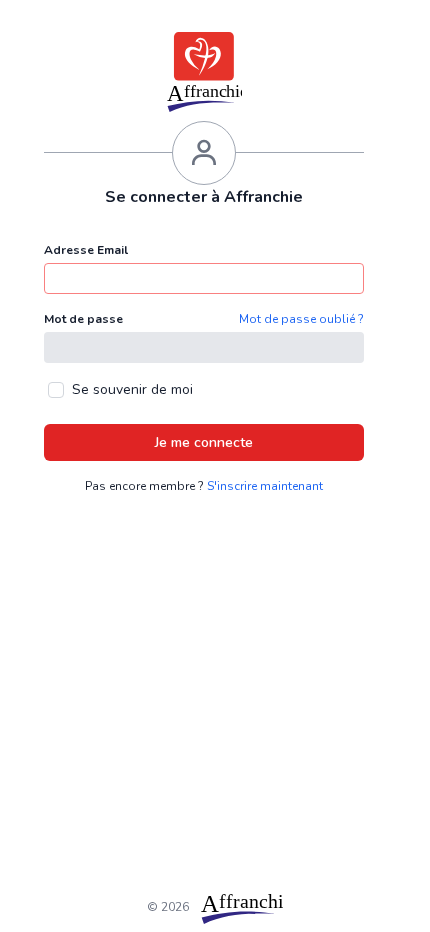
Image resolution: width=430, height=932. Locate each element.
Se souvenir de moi (132, 389)
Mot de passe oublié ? (301, 319)
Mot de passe (83, 319)
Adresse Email (86, 250)
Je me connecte (204, 442)
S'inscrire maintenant (265, 486)
